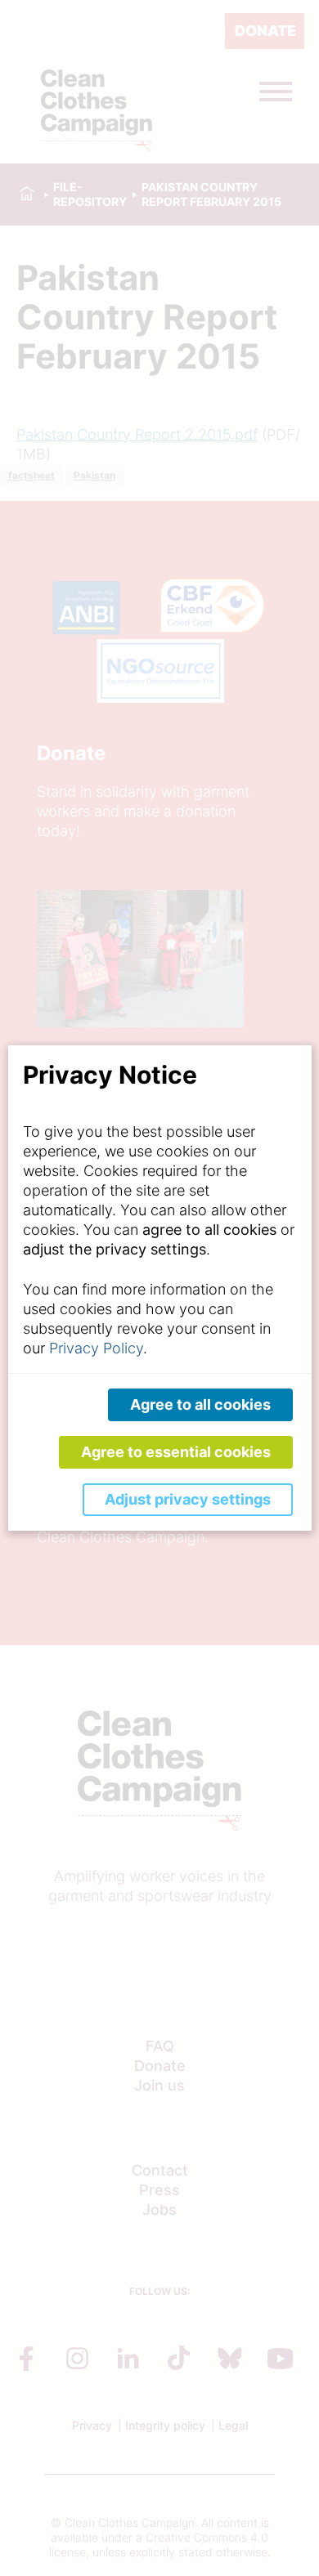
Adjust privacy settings (188, 1499)
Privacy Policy (96, 1348)
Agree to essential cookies (176, 1452)
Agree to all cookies (200, 1404)
